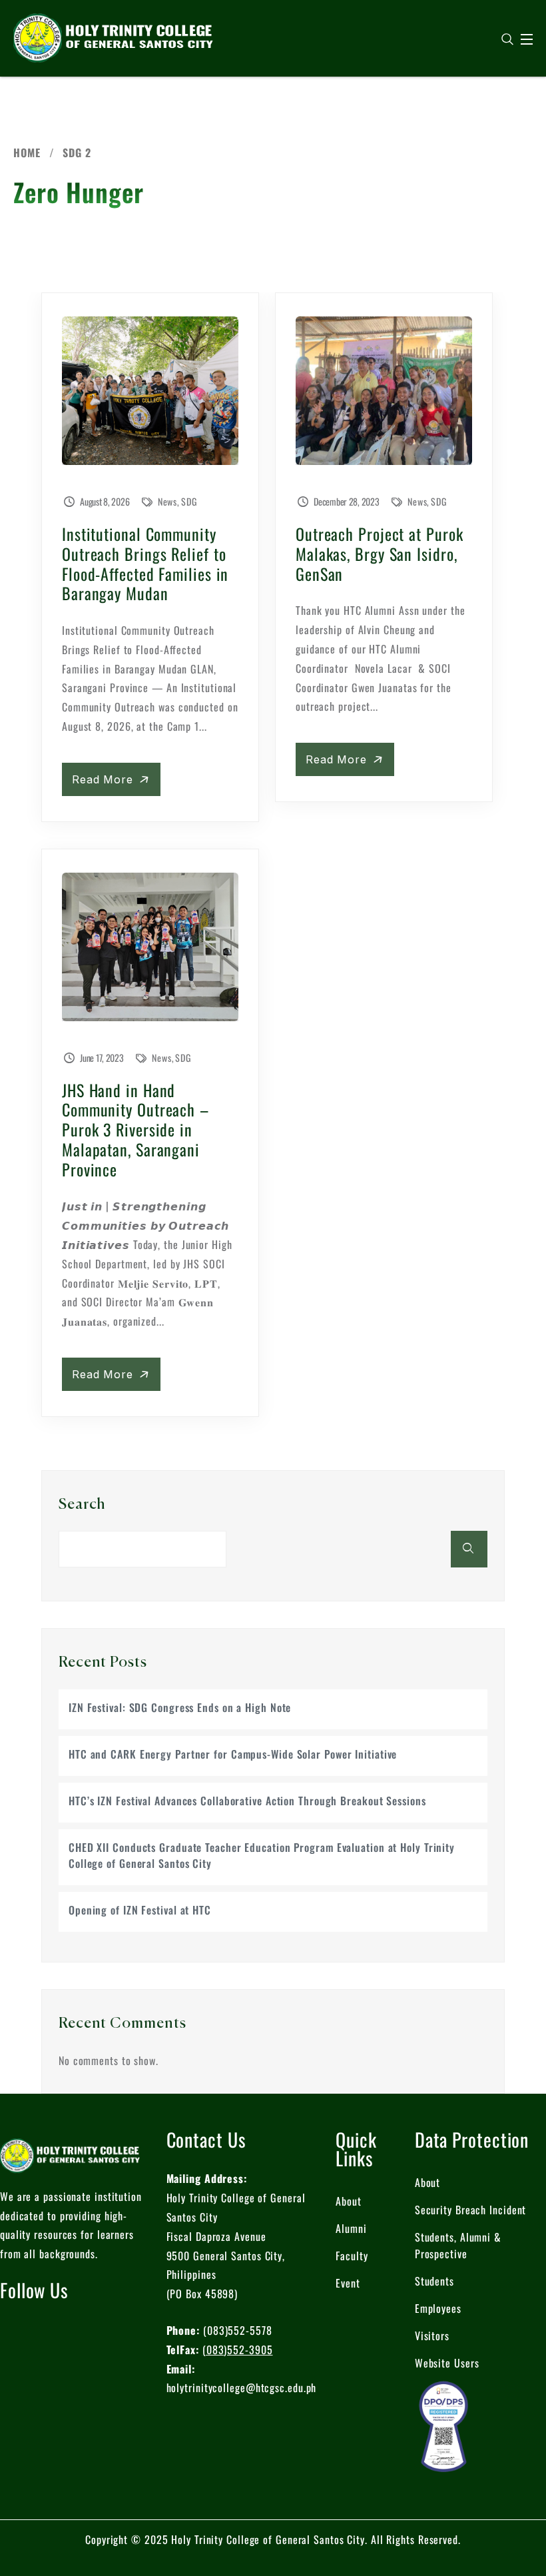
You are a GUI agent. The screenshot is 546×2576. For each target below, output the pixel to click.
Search (82, 1505)
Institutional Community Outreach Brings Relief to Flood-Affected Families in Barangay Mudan (145, 563)
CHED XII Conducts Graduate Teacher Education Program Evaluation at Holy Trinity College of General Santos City (262, 1855)
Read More (105, 779)
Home (27, 153)
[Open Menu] (527, 39)
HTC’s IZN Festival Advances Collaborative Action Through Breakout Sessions (247, 1801)
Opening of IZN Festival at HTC (140, 1910)
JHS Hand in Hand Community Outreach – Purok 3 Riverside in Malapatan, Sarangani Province (136, 1129)
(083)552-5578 (238, 2330)
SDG (189, 501)
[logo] (113, 37)
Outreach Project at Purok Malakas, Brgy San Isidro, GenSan (380, 554)
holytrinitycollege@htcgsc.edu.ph (242, 2387)
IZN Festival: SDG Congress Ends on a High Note (180, 1707)
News (168, 501)
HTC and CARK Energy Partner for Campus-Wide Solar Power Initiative (233, 1754)
